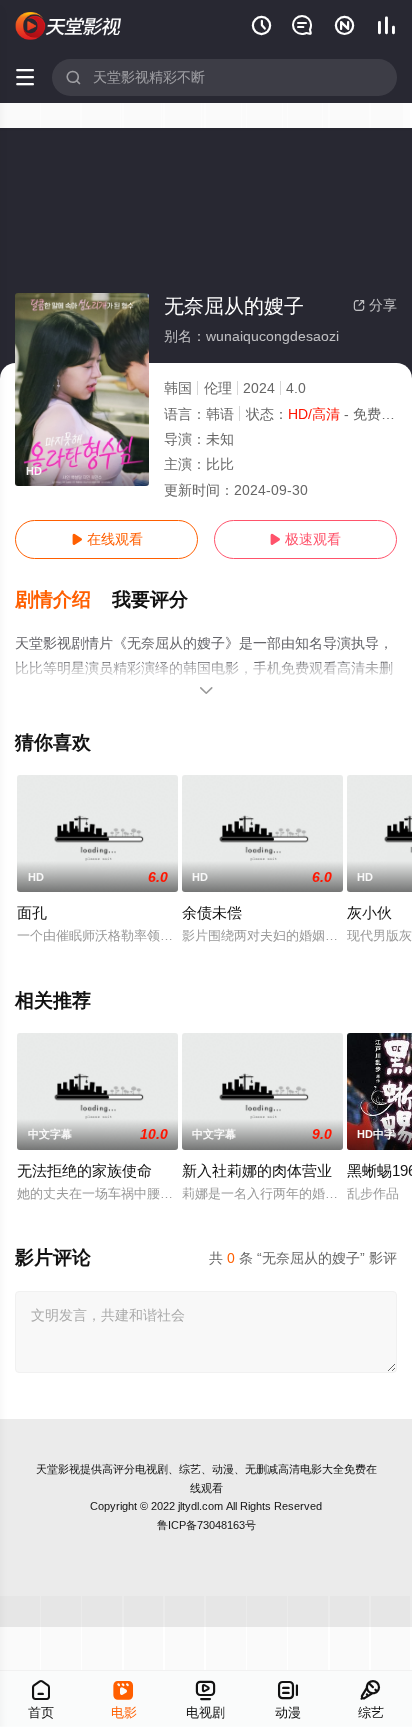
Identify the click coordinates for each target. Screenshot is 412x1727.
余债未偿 (212, 912)
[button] (63, 600)
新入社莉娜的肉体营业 (257, 1170)
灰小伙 (369, 912)
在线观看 (107, 539)
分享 (375, 305)
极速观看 (305, 539)
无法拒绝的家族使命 (84, 1170)
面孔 (32, 912)
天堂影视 (58, 1469)
